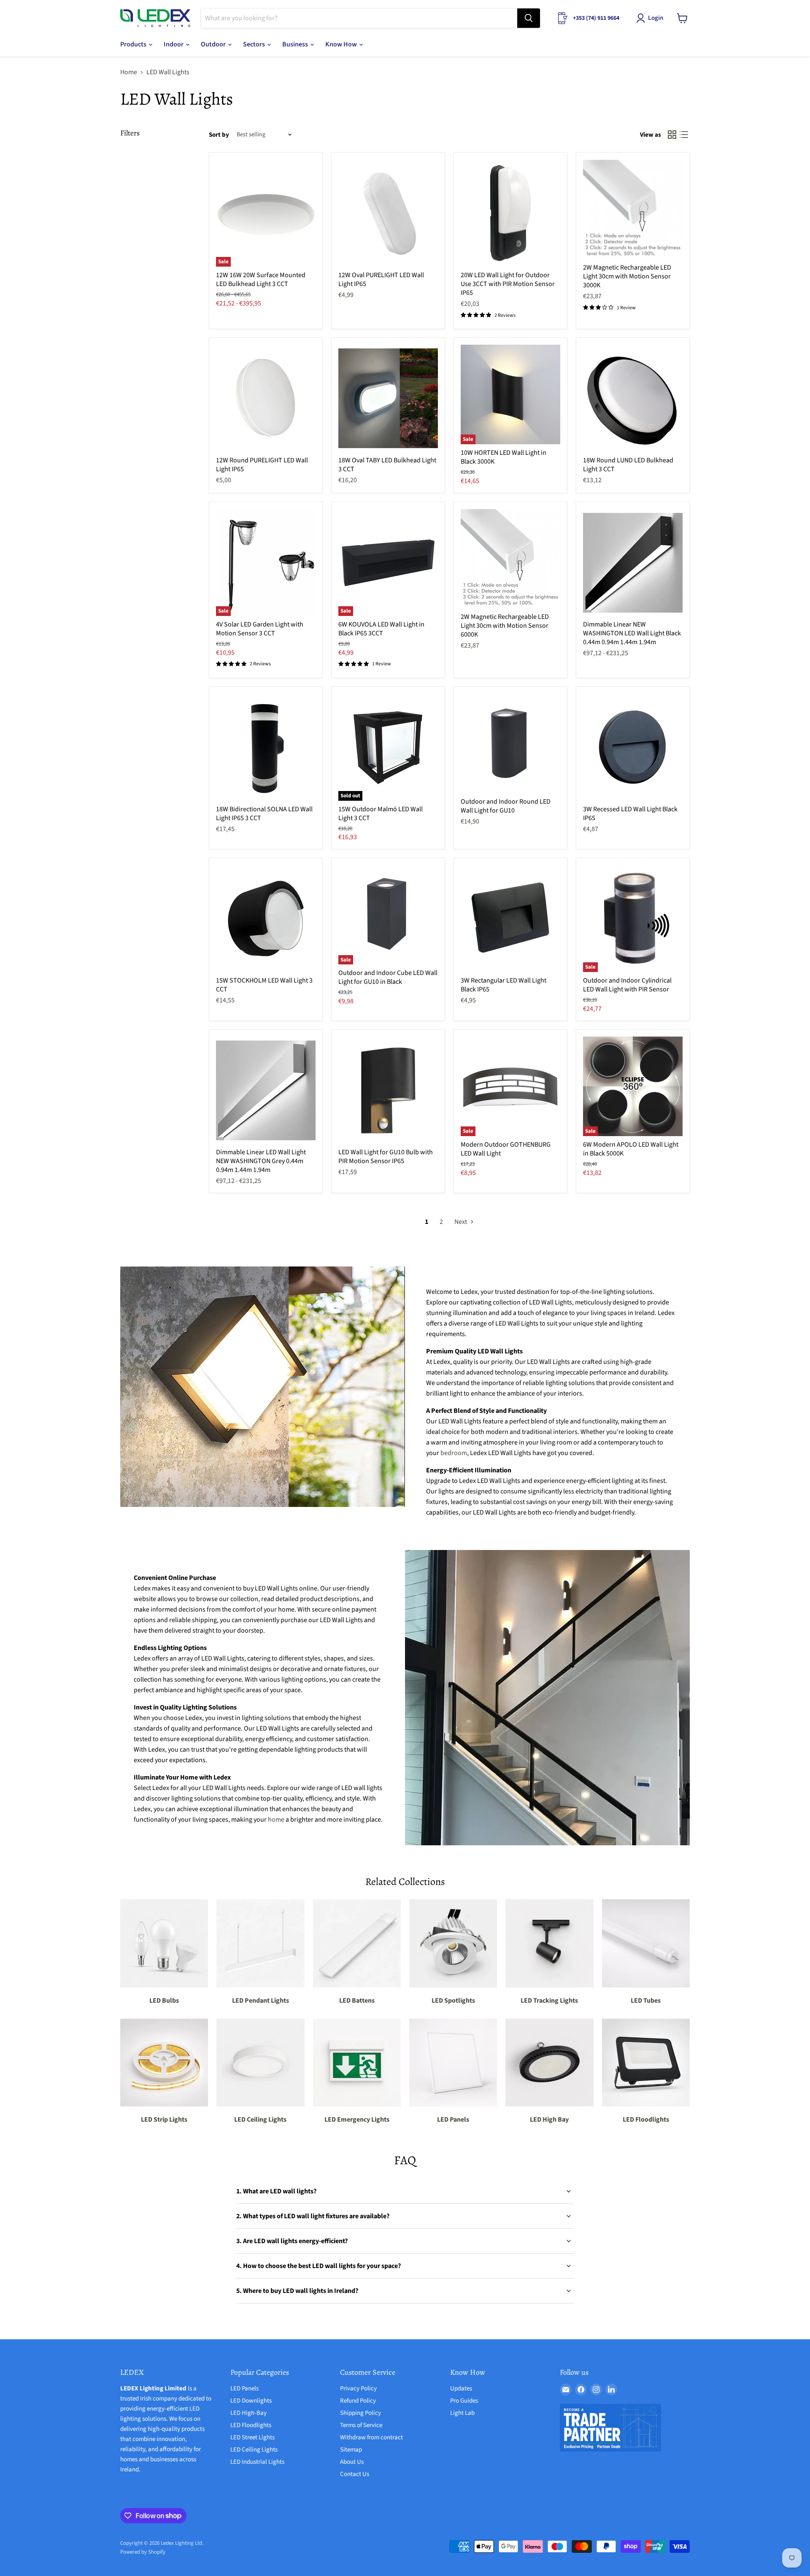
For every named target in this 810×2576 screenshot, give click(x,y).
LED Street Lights (252, 2437)
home (276, 1820)
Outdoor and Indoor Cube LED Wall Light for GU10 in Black (388, 977)
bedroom (454, 1453)
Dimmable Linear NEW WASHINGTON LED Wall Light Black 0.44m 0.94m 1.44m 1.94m (632, 633)
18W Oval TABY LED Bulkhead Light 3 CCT (387, 465)
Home (129, 72)
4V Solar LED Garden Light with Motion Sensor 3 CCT (260, 629)
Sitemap (351, 2450)
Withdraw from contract (371, 2437)
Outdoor (214, 44)
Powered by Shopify (143, 2552)
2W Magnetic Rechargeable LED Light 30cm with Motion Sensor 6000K (505, 626)
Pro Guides (464, 2401)
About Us (352, 2462)
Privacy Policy (358, 2388)
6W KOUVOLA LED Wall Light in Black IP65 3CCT (381, 629)
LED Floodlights (251, 2425)
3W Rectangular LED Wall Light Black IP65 (504, 985)
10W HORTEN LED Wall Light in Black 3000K (504, 457)
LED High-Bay (248, 2413)
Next (461, 1222)
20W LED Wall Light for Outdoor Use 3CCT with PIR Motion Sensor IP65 (508, 284)
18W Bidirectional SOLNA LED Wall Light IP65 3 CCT (264, 814)
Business (296, 44)
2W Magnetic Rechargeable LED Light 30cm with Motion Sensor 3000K (627, 276)
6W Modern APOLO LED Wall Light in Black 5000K (631, 1149)
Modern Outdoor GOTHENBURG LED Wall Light (506, 1149)
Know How (342, 44)
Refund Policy (358, 2401)
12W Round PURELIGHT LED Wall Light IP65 (262, 465)
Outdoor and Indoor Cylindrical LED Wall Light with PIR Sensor (627, 985)
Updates (461, 2388)
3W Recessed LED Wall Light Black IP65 (630, 814)
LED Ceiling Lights (254, 2450)
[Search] (529, 18)
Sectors (255, 44)
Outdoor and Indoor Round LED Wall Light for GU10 (506, 806)
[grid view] (672, 135)
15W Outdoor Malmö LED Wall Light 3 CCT (381, 814)
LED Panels (244, 2388)
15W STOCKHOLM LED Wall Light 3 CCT (264, 985)
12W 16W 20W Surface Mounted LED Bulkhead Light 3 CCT (261, 279)
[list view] (684, 135)
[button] (651, 18)
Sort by (219, 135)
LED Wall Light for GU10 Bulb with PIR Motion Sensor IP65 (386, 1157)
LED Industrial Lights (257, 2462)
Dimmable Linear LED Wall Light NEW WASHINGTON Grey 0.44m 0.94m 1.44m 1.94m (261, 1161)
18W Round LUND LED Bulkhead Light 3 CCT (628, 465)
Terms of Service (361, 2425)
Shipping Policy (360, 2413)
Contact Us (355, 2474)
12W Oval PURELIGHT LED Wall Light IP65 (381, 279)
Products (134, 44)
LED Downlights (251, 2401)
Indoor (174, 44)
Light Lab (462, 2413)
